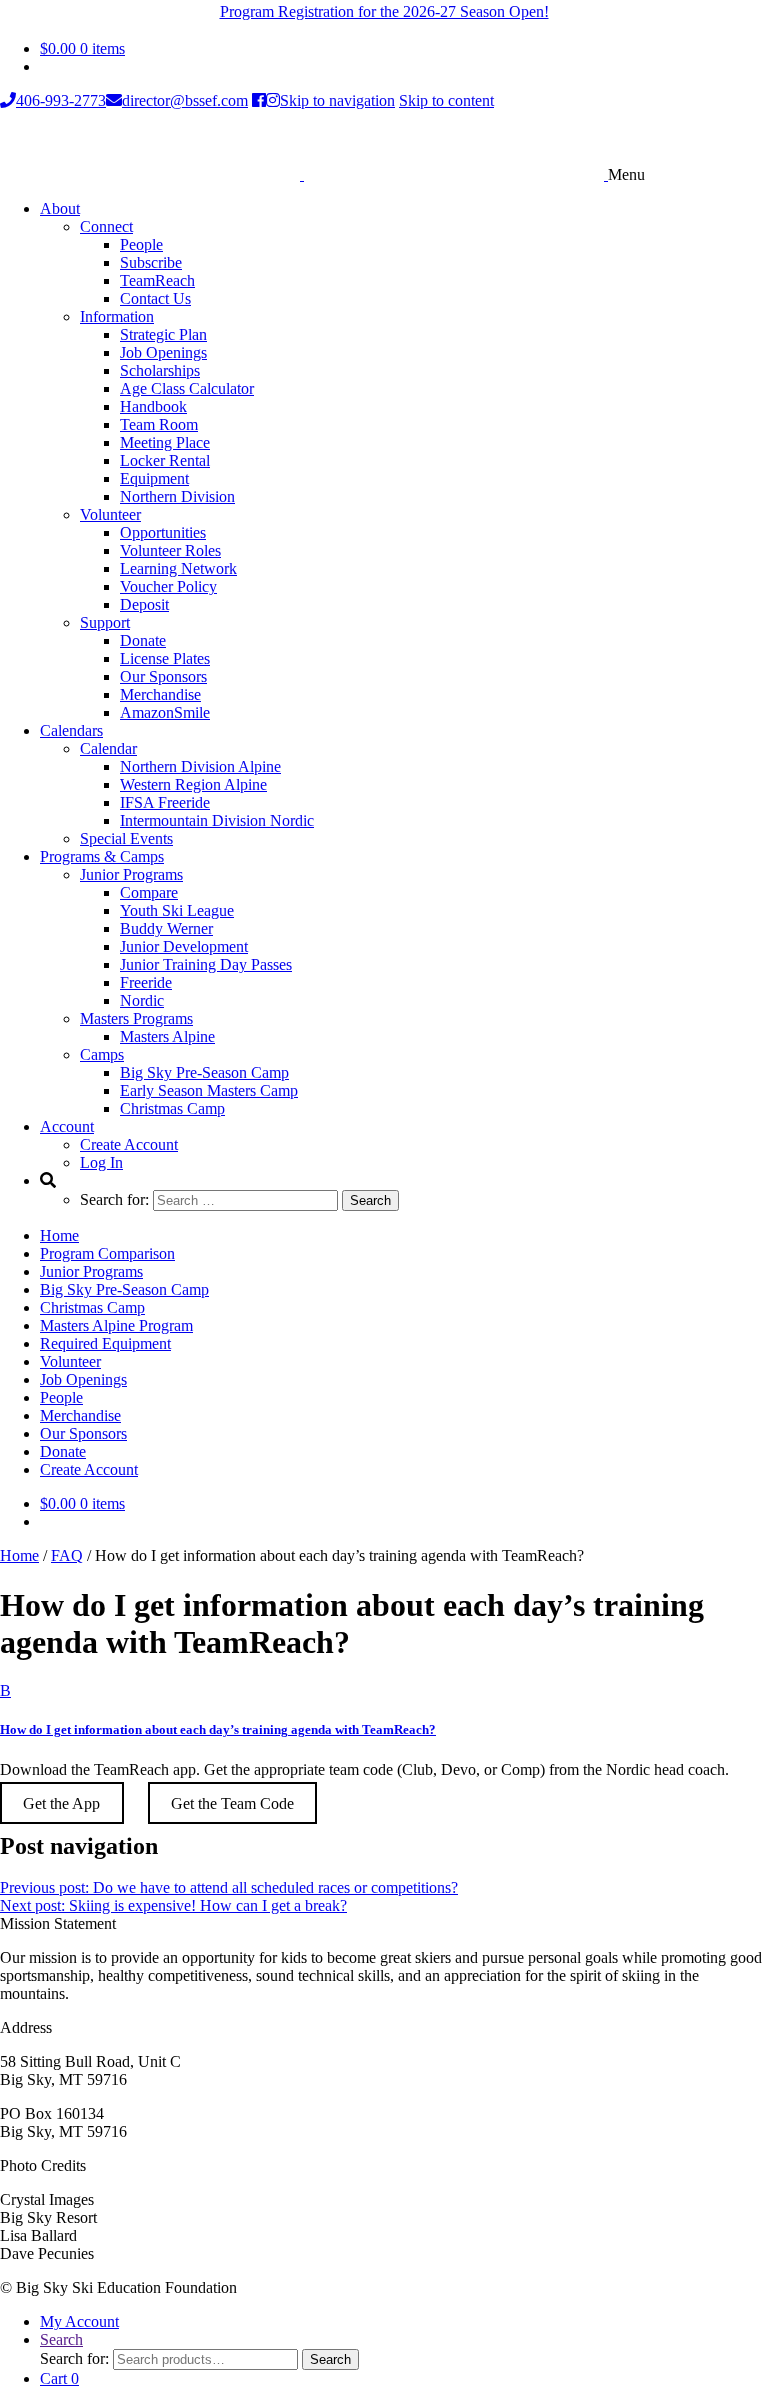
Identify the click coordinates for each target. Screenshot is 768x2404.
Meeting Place (165, 442)
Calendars (71, 730)
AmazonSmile (165, 712)
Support (105, 622)
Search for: (74, 2358)
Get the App (61, 1803)
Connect (106, 226)
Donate (143, 640)
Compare (149, 892)
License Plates (165, 658)
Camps (102, 1054)
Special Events (126, 838)
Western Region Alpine (193, 784)
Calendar (108, 748)
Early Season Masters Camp (209, 1090)
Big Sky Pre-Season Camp (204, 1072)
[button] (384, 1710)
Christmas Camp (172, 1108)
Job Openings (163, 352)
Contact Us (155, 298)
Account (67, 1126)
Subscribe (151, 262)
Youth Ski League (177, 910)
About (60, 208)
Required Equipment (105, 1343)
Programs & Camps (102, 856)
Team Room (159, 424)
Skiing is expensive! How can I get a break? (173, 1905)
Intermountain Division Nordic (217, 820)
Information (117, 316)
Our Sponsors (163, 676)
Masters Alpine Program (116, 1325)
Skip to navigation (337, 100)
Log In (101, 1162)
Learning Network (178, 568)
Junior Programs (131, 874)
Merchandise (160, 694)
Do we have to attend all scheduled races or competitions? (229, 1887)
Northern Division (177, 496)
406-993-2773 (61, 100)
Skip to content (446, 100)
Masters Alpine (167, 1036)
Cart (59, 2378)
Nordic (142, 1000)
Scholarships (160, 370)
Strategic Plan (163, 334)
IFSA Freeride (165, 802)
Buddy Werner (166, 928)
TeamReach (157, 280)
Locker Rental (165, 460)
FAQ (67, 1555)
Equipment (154, 478)
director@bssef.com (185, 100)
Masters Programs (136, 1018)
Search (61, 2339)
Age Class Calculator (187, 388)
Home (59, 1235)
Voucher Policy (168, 586)
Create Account (129, 1144)
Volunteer (110, 514)
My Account (79, 2321)
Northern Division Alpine (200, 766)
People (141, 244)
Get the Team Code (232, 1803)
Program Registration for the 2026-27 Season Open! (384, 11)
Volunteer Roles (170, 550)
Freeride (146, 982)
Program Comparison (107, 1253)
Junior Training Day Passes (206, 964)
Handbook (153, 406)
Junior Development (184, 946)
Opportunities (163, 532)
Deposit (144, 604)
